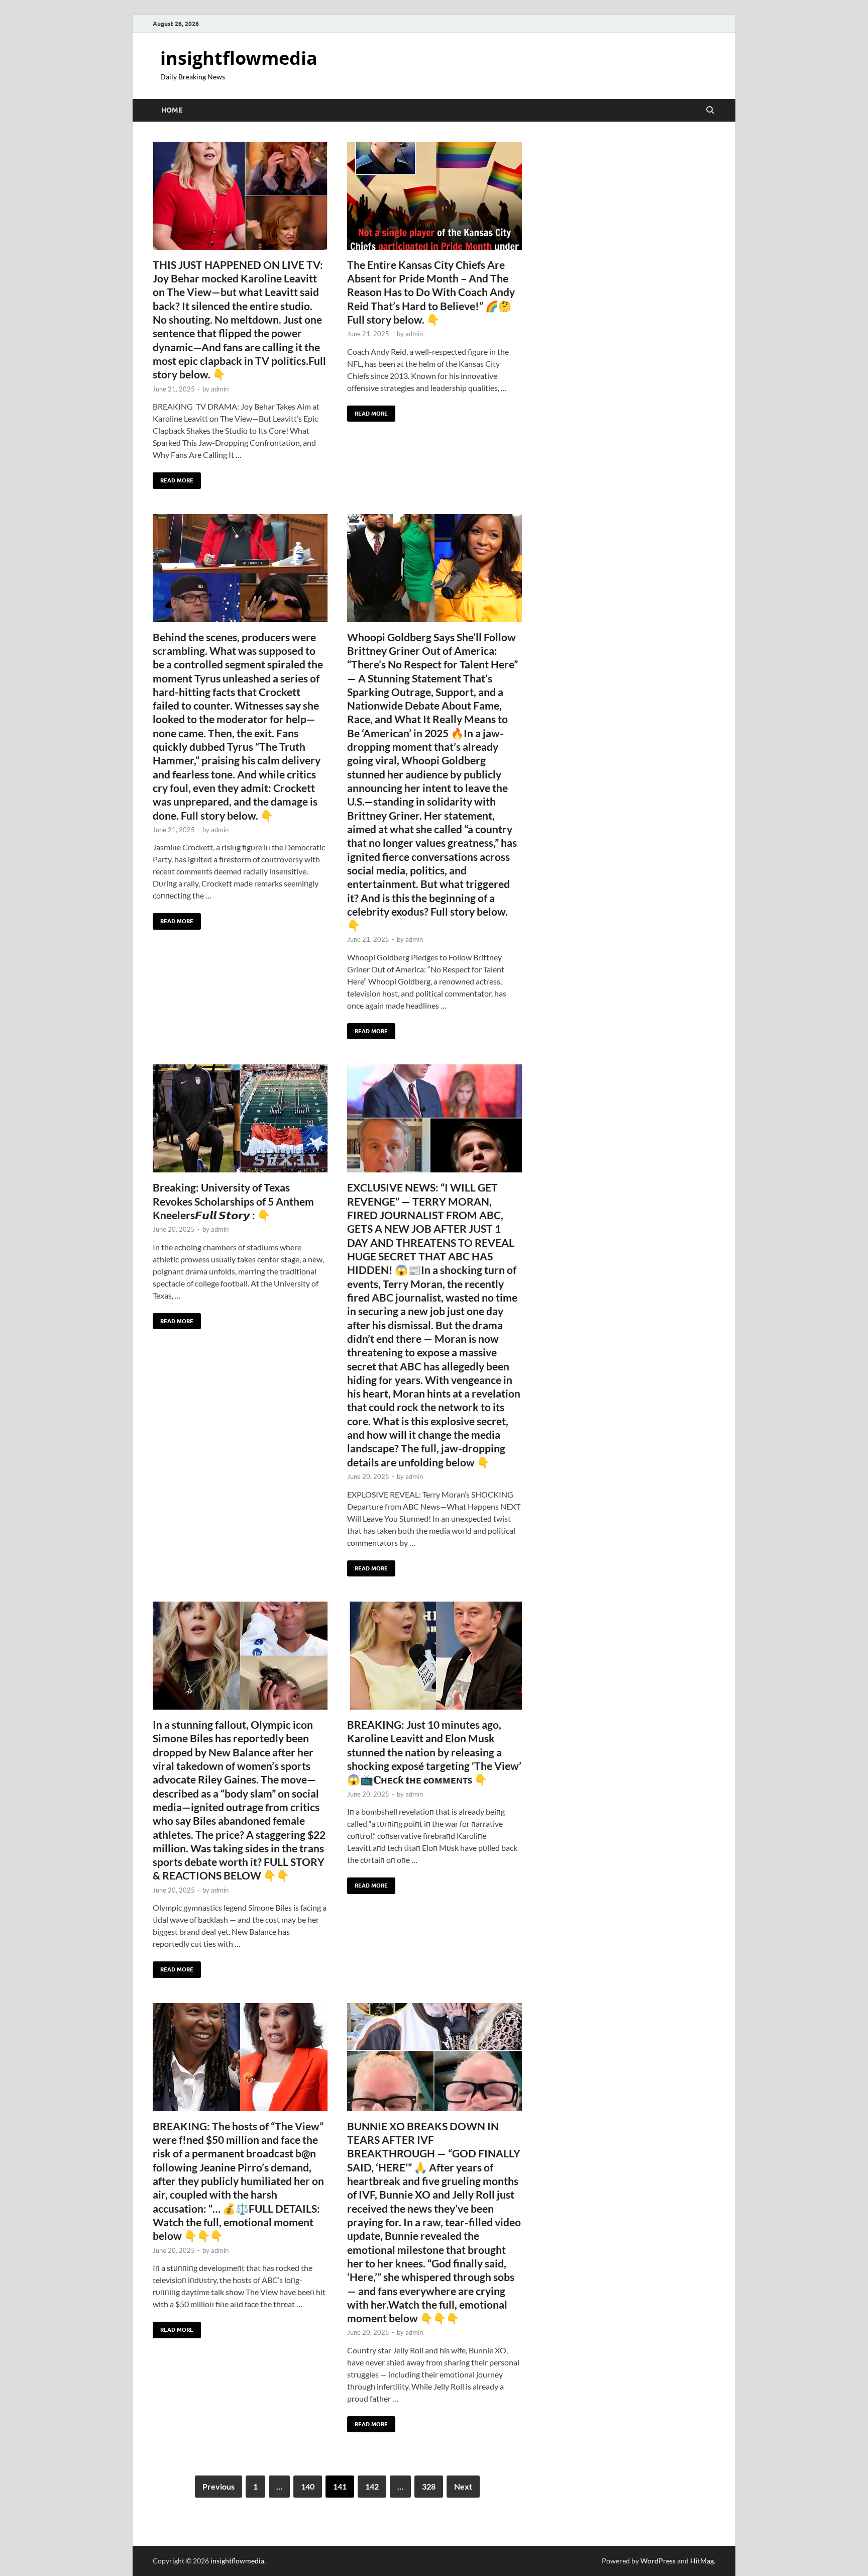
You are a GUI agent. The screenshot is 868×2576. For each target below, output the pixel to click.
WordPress (658, 2561)
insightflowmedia (239, 58)
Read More (173, 478)
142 (372, 2486)
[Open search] (710, 111)
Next (463, 2486)
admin (220, 389)
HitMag (702, 2561)
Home (172, 110)
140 (308, 2486)
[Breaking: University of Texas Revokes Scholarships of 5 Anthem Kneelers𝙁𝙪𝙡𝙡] (240, 1118)
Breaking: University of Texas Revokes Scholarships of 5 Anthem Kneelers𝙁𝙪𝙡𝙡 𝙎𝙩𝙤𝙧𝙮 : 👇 (233, 1201)
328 (429, 2486)
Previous (219, 2486)
